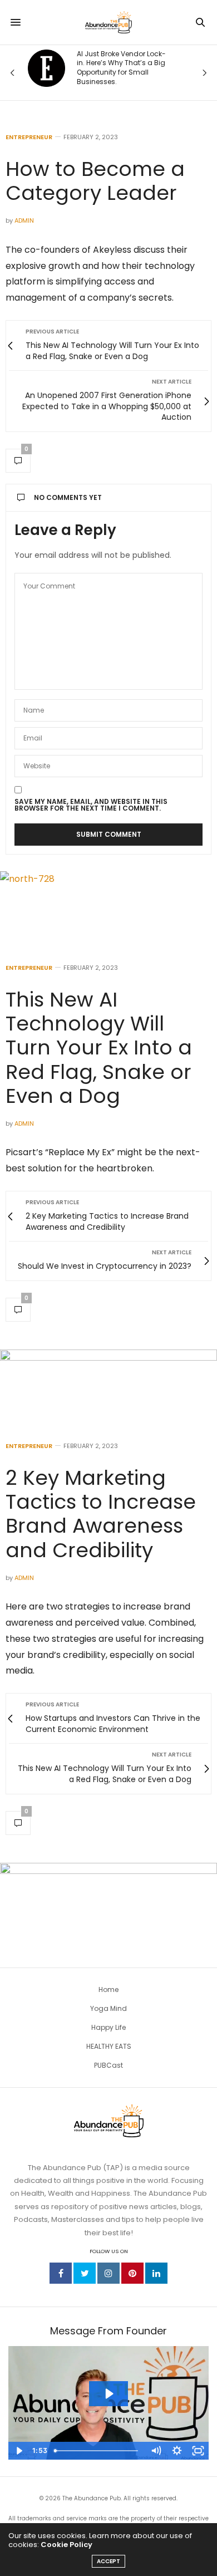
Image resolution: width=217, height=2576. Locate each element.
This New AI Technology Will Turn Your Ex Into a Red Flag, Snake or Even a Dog (99, 1048)
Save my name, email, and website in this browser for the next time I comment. (91, 805)
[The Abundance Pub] (108, 22)
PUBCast (108, 2065)
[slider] (97, 2451)
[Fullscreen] (198, 2451)
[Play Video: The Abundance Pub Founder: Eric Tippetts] (108, 2394)
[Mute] (156, 2451)
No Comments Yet (68, 497)
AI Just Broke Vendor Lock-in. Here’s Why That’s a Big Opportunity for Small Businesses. (121, 68)
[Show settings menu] (177, 2451)
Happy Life (108, 2027)
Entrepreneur (29, 137)
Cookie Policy (66, 2545)
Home (108, 1989)
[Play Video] (19, 2451)
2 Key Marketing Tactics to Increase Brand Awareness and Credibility (101, 1514)
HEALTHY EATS (109, 2046)
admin (24, 220)
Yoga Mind (108, 2008)
